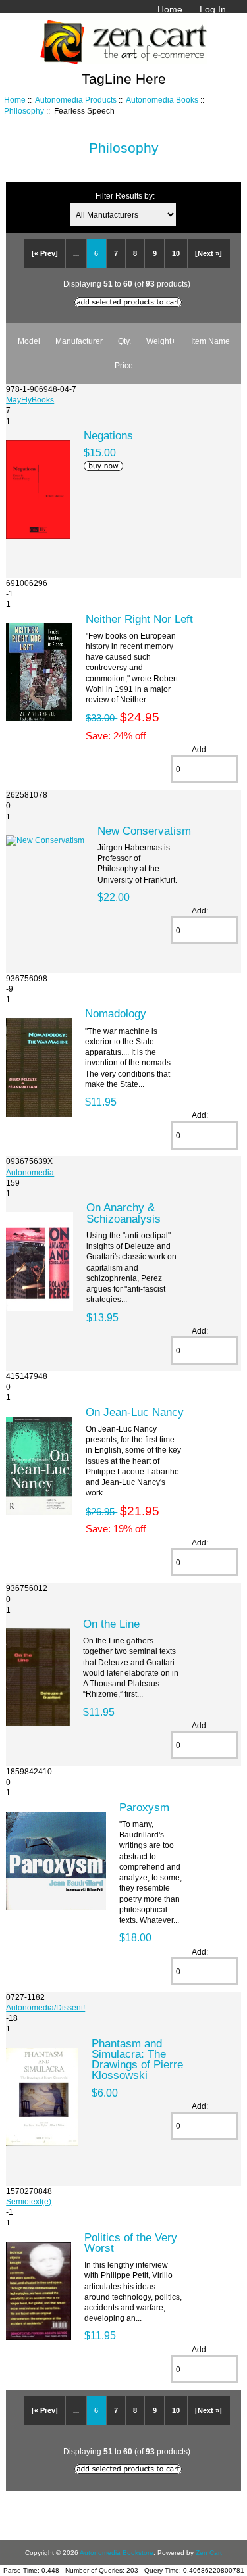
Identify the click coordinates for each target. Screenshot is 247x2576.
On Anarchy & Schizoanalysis (123, 1213)
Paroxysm (144, 1807)
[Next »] (208, 253)
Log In (213, 9)
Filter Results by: (125, 196)
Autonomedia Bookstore (117, 2553)
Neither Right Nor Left (139, 619)
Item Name (210, 341)
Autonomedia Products (76, 100)
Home (170, 9)
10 (176, 253)
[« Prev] (45, 253)
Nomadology (116, 1013)
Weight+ (161, 341)
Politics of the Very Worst (131, 2243)
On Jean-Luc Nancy (135, 1412)
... (76, 253)
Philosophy (24, 111)
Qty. (124, 341)
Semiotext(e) (29, 2201)
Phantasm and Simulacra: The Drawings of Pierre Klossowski (137, 2059)
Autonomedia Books (162, 100)
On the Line (111, 1624)
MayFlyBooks (30, 400)
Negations (108, 435)
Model (29, 341)
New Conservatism (144, 831)
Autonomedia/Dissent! (45, 2007)
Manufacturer (79, 341)
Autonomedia (30, 1172)
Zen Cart (209, 2553)
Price (124, 365)
